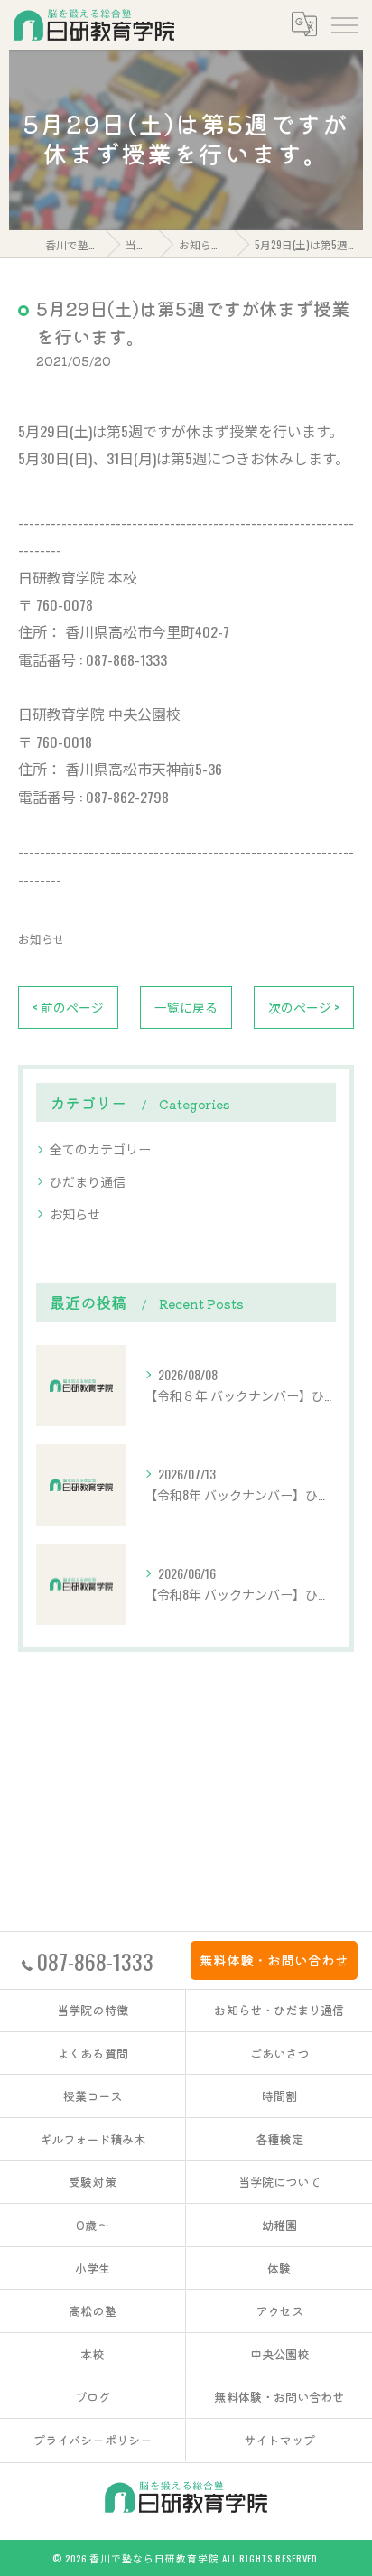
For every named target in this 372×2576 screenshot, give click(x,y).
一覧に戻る (186, 1007)
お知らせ (42, 939)
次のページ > (304, 1007)
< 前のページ (68, 1007)
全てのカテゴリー (100, 1148)
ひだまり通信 (88, 1181)
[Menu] (344, 24)
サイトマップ (279, 2440)
